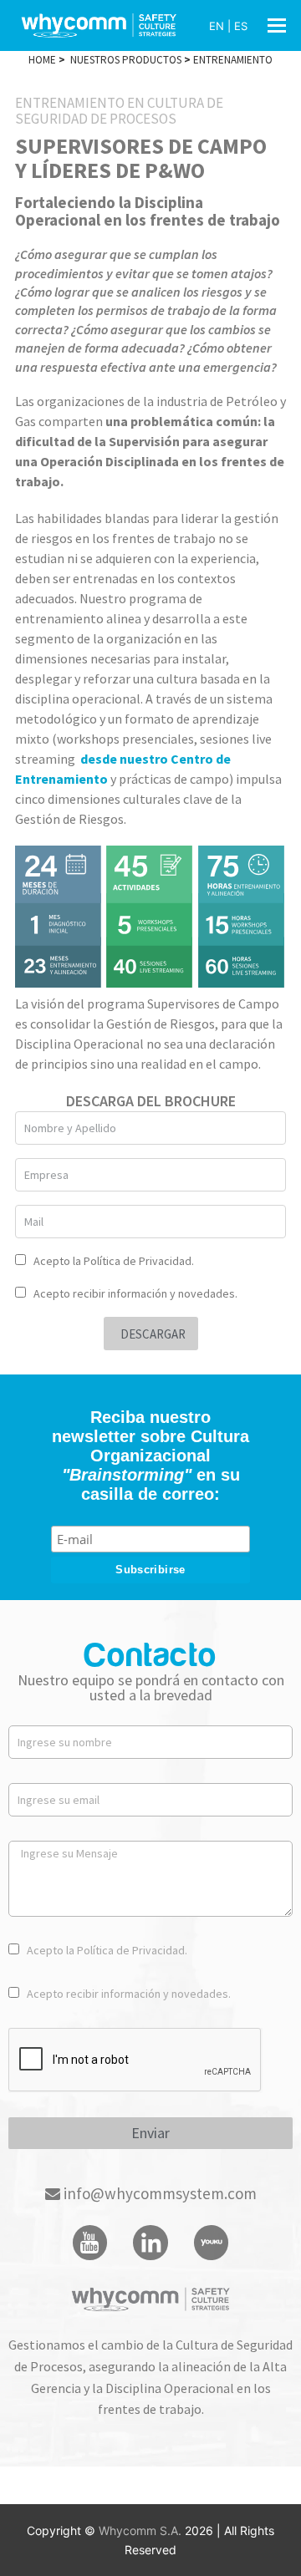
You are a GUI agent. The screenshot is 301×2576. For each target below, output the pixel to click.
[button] (277, 25)
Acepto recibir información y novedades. (135, 1293)
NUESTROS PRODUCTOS (126, 60)
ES (241, 26)
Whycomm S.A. (142, 2530)
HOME (42, 60)
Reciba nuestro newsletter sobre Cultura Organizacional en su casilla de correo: (150, 1456)
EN (217, 26)
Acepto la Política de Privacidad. (114, 1261)
